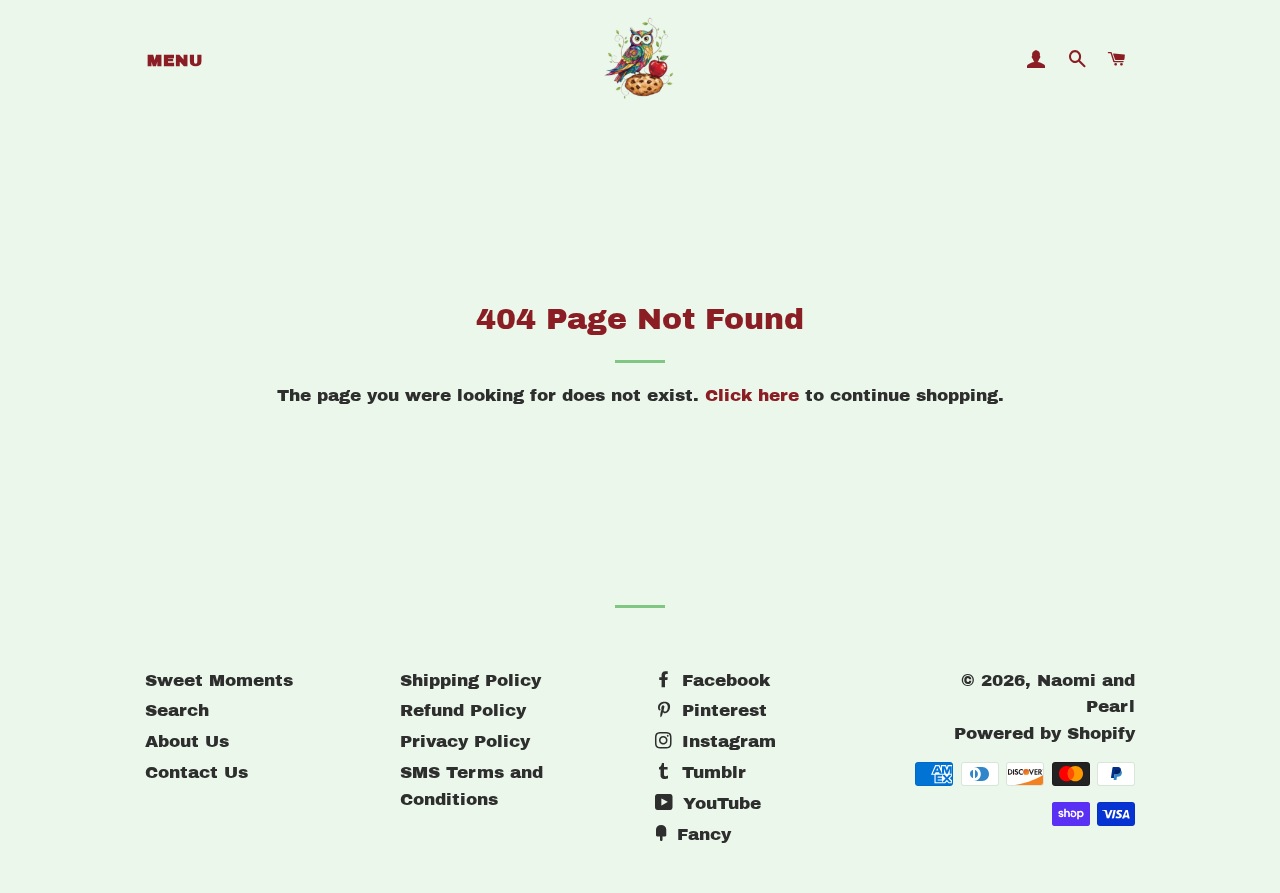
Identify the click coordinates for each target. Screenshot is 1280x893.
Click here (752, 395)
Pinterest (721, 710)
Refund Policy (463, 710)
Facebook (723, 680)
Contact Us (196, 772)
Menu (174, 60)
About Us (187, 741)
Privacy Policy (465, 741)
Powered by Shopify (1044, 733)
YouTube (719, 803)
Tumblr (711, 772)
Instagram (726, 741)
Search (177, 710)
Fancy (701, 834)
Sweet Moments (219, 680)
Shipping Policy (470, 680)
